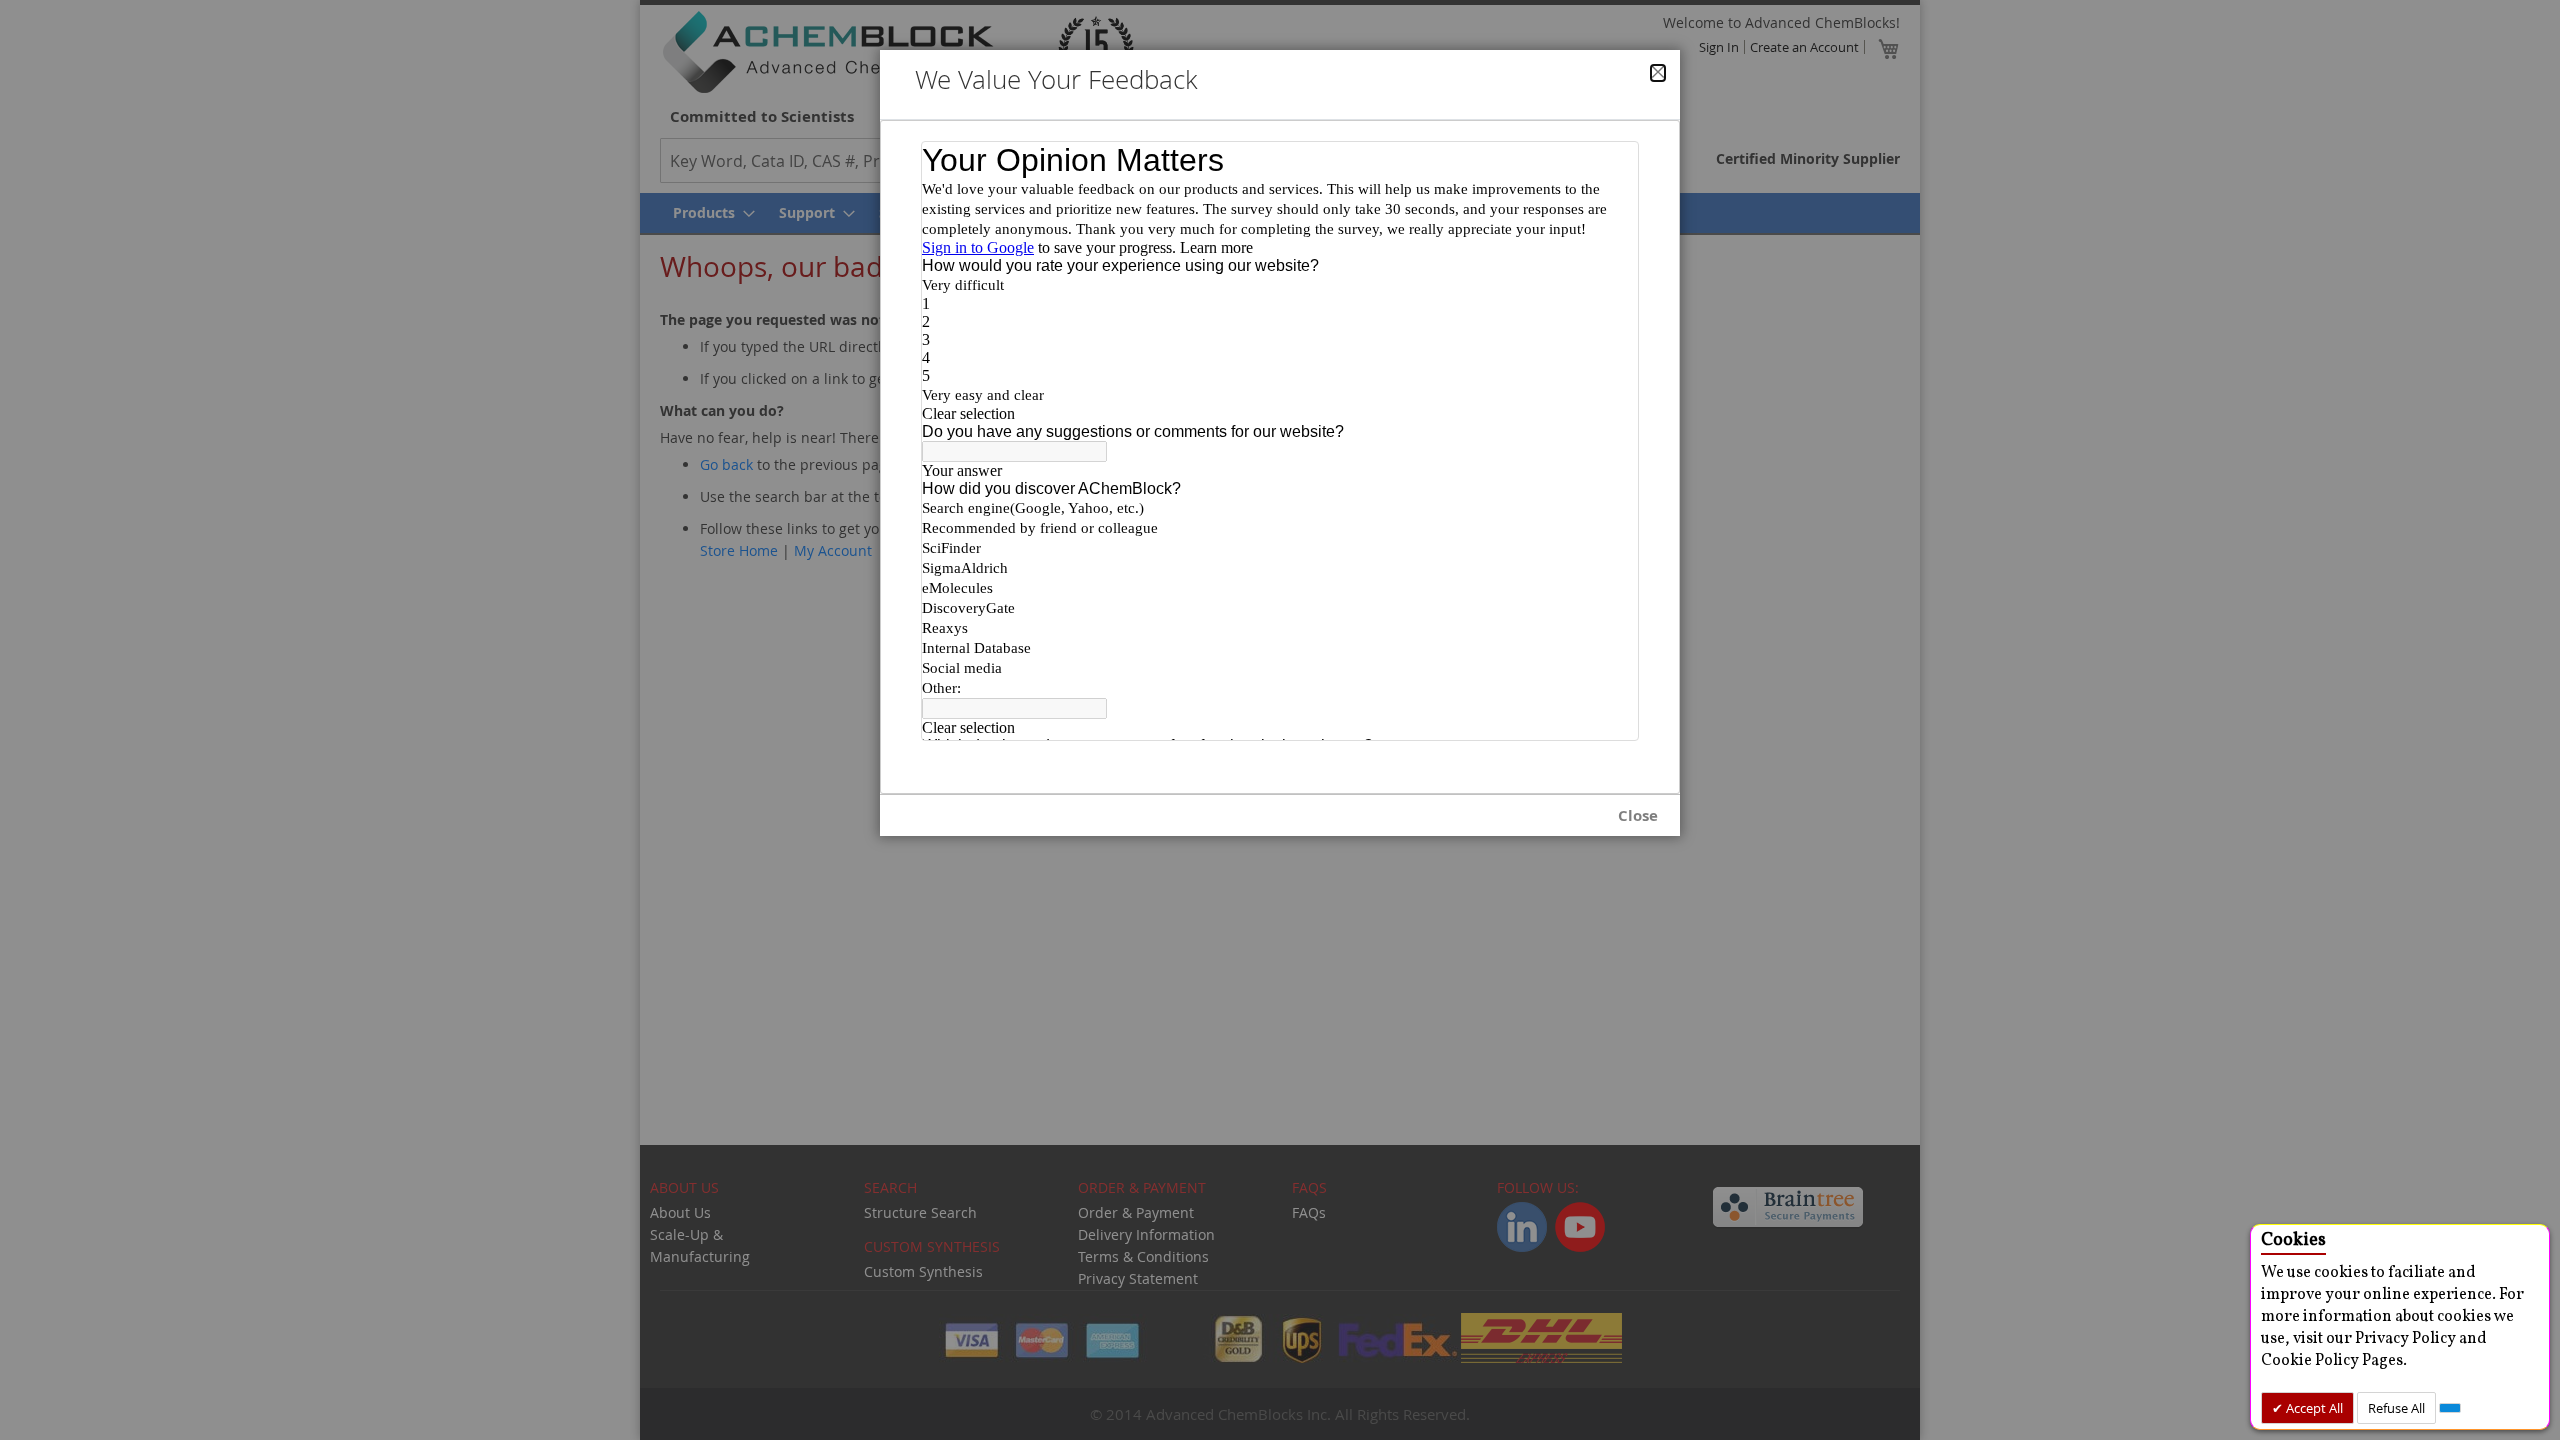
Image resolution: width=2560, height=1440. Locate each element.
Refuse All (2396, 1408)
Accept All (2313, 1408)
